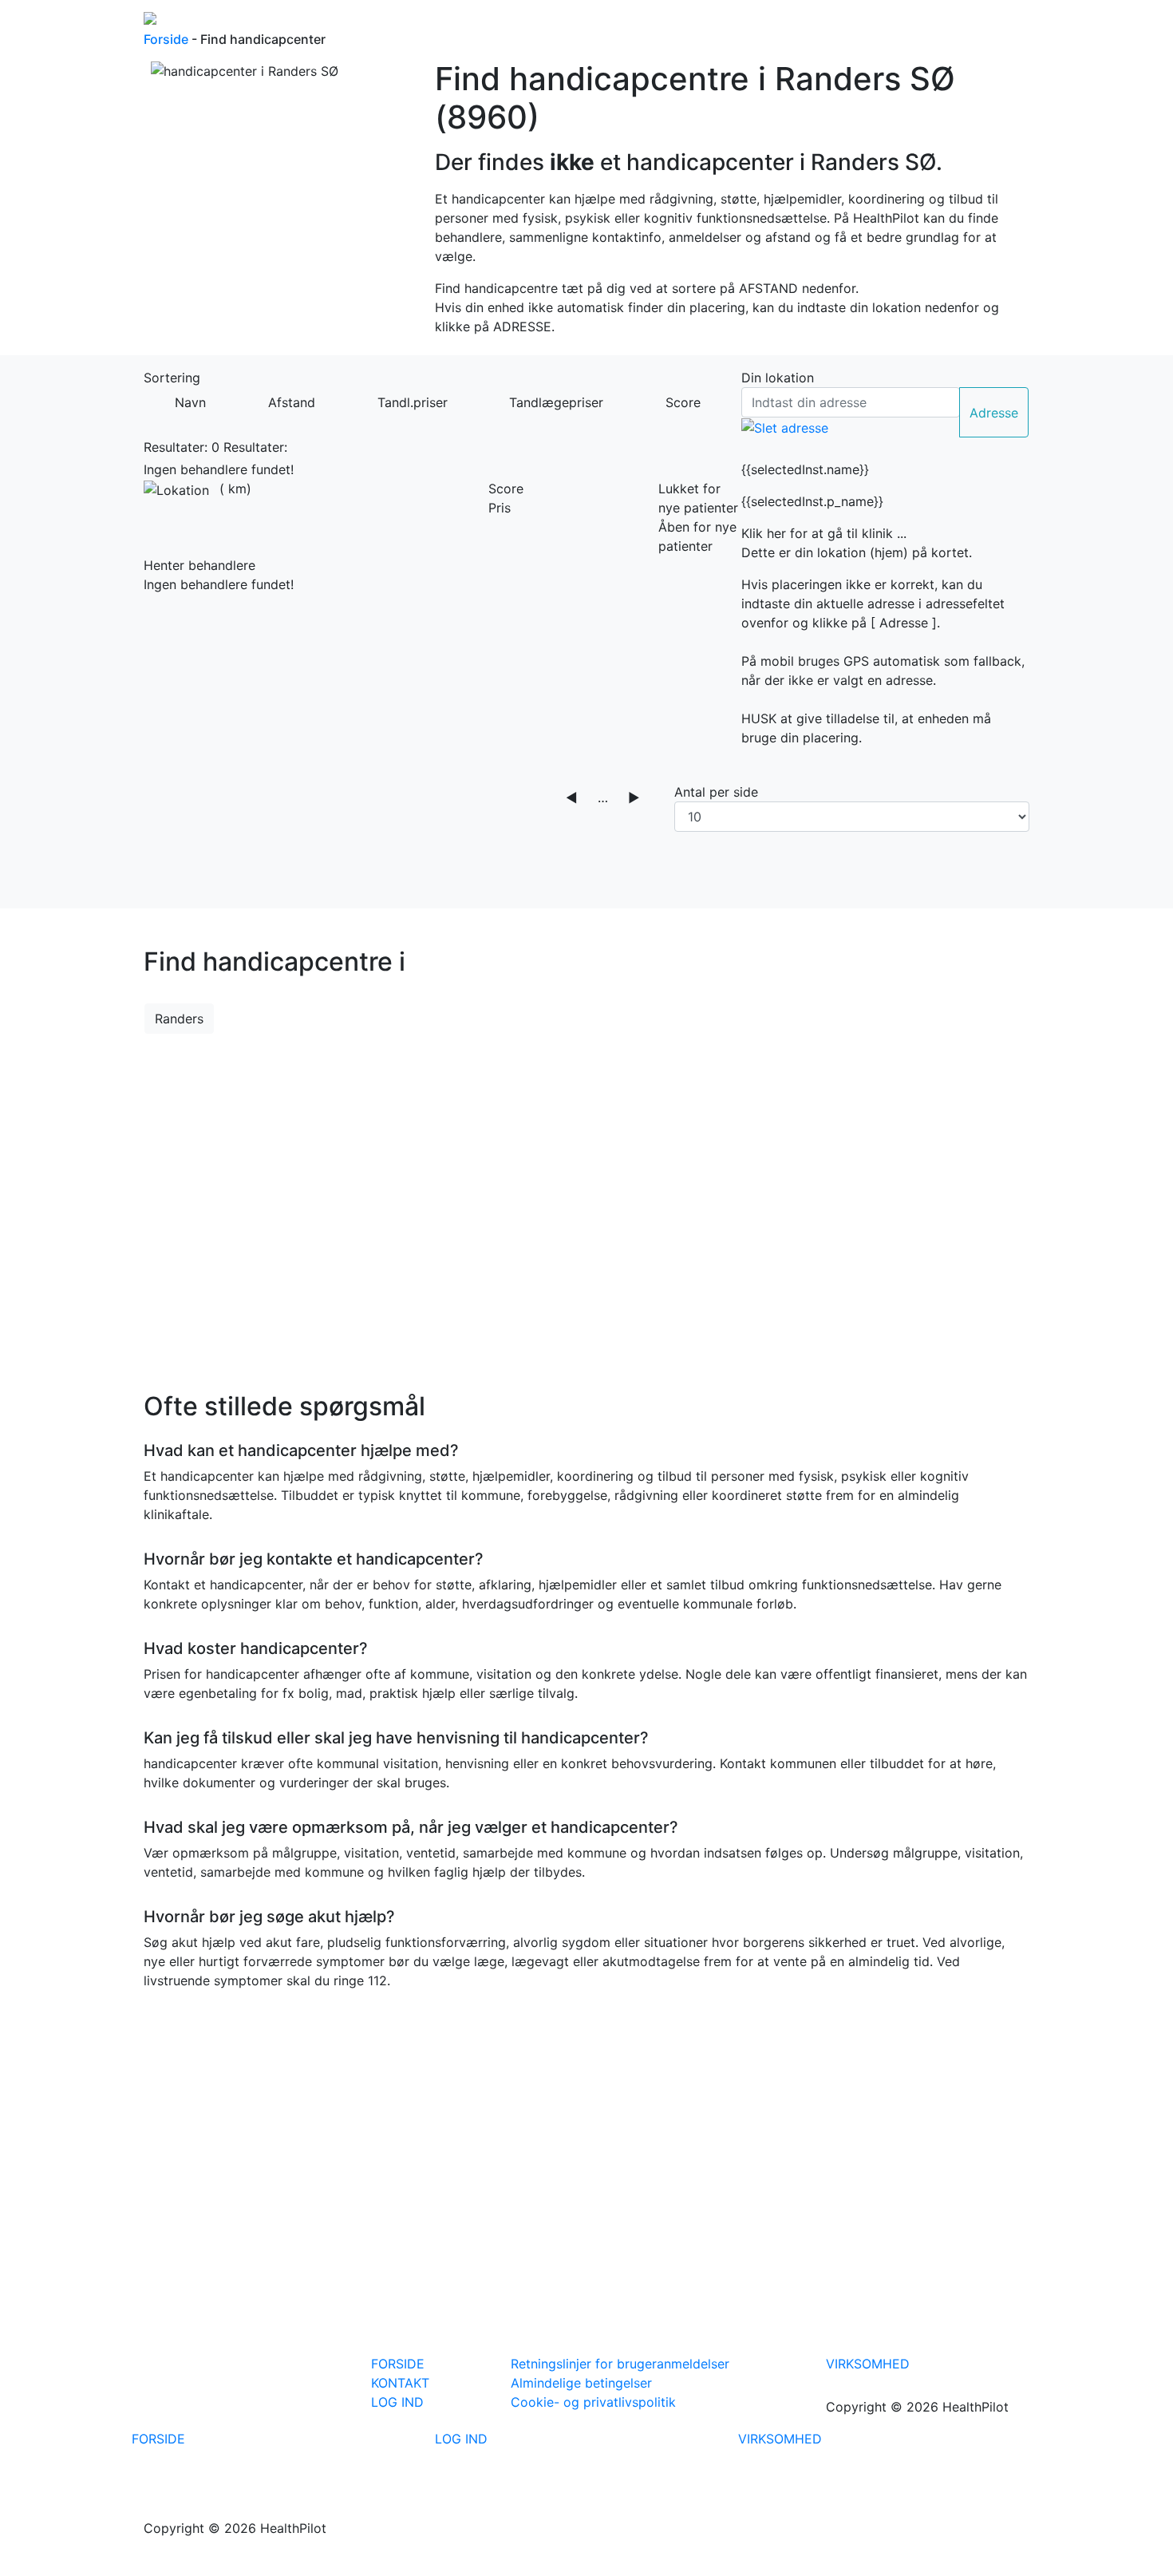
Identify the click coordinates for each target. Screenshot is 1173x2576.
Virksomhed (987, 23)
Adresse (994, 413)
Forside (699, 23)
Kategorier (765, 23)
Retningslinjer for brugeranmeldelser (620, 2364)
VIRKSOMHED (868, 2364)
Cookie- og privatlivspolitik (593, 2402)
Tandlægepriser (556, 402)
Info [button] (821, 23)
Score (683, 402)
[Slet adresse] (785, 427)
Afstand (292, 402)
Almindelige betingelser (581, 2383)
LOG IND (397, 2402)
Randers (179, 1019)
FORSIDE (398, 2364)
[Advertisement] (586, 1203)
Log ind (877, 23)
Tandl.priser (413, 402)
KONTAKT (400, 2383)
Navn (190, 402)
